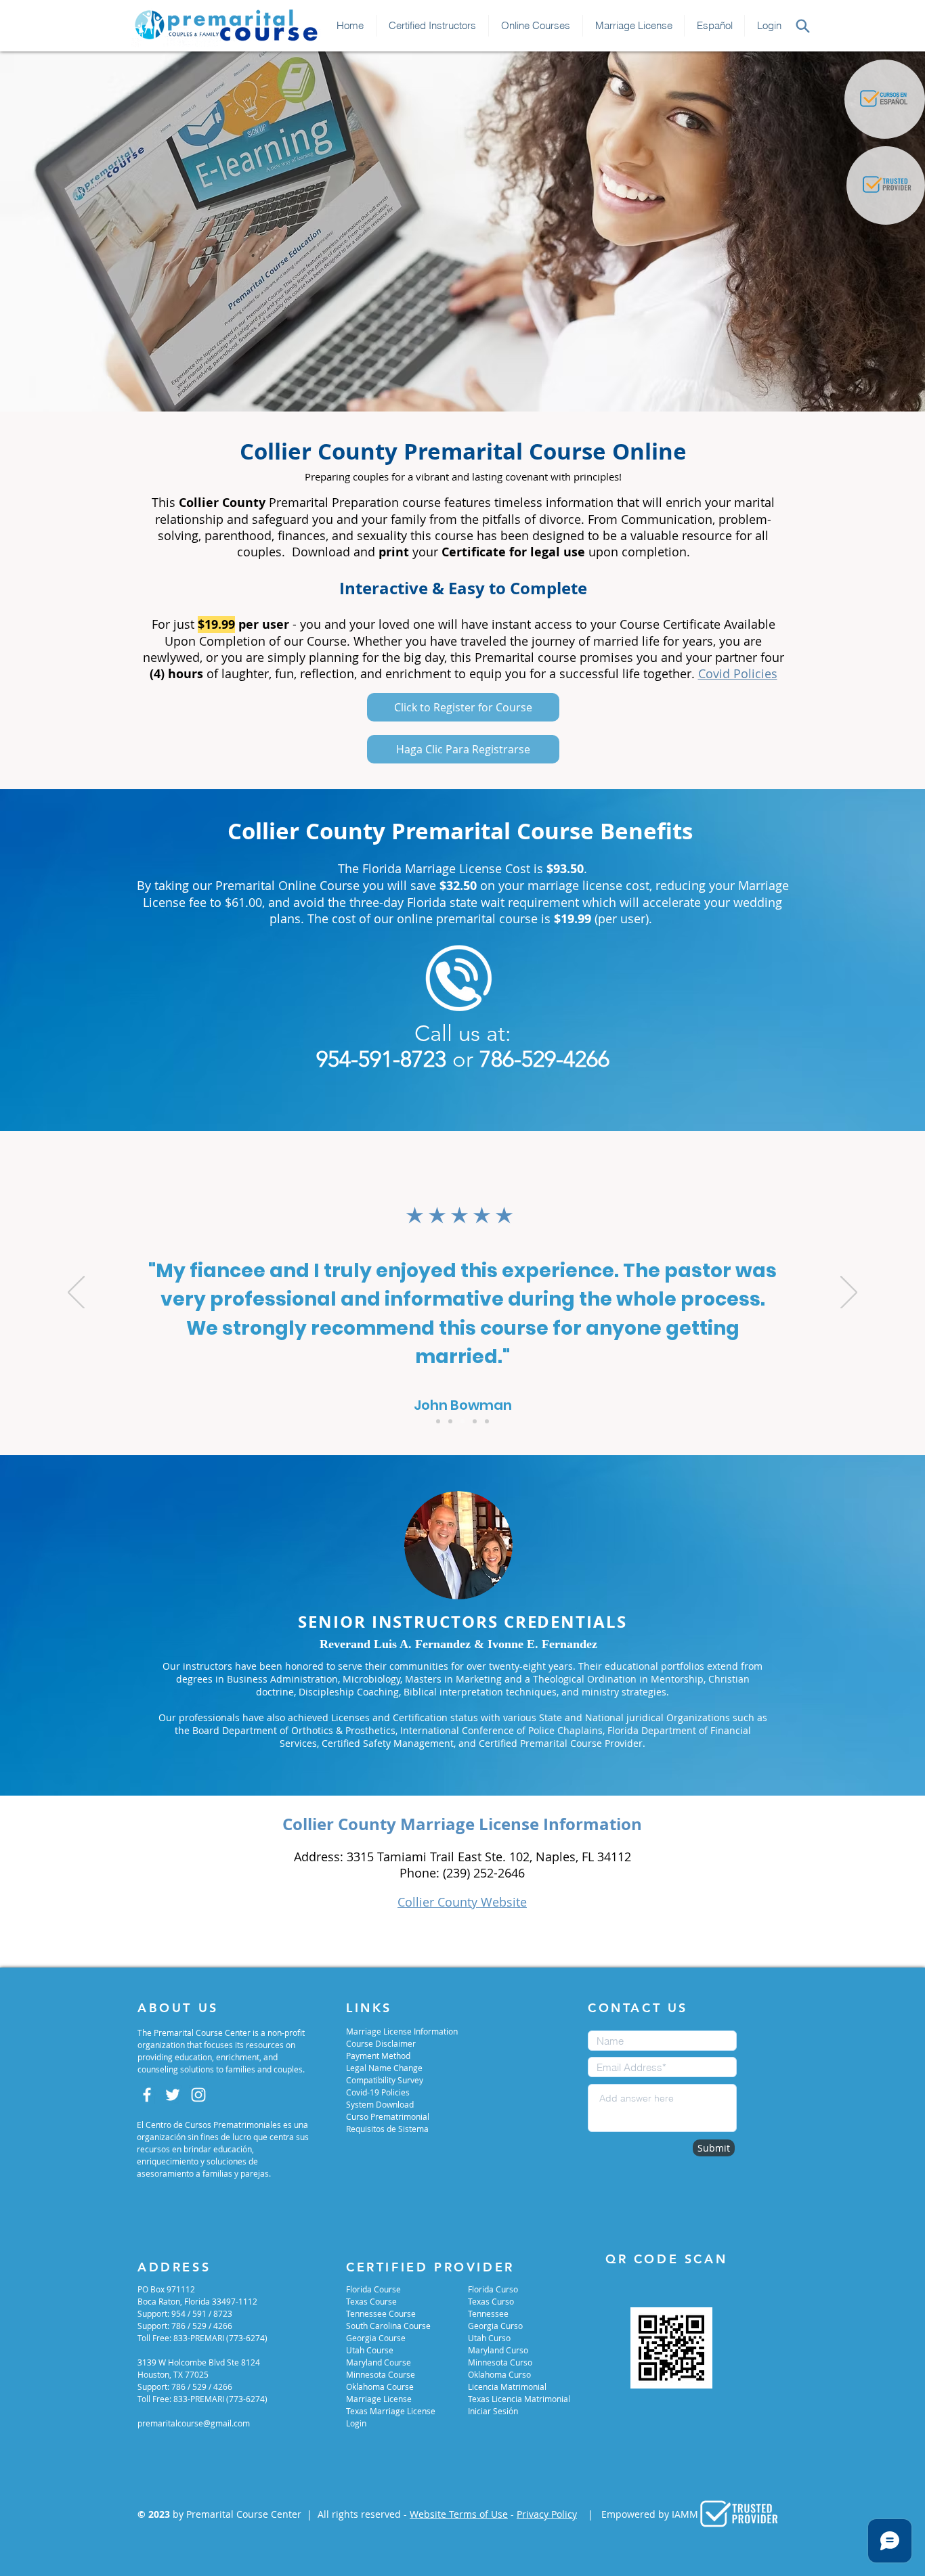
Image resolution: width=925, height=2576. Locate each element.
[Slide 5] (487, 1421)
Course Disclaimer (381, 2043)
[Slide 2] (450, 1421)
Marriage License (379, 2399)
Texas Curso (491, 2301)
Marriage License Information (402, 2031)
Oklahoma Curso (499, 2374)
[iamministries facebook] (147, 2095)
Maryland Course (379, 2362)
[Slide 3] (462, 1421)
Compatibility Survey (385, 2080)
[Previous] (76, 1293)
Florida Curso (493, 2289)
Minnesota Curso (500, 2362)
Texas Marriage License (391, 2411)
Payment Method (378, 2056)
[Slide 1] (438, 1421)
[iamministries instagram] (198, 2095)
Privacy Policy (547, 2514)
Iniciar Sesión (493, 2411)
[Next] (849, 1293)
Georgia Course (376, 2338)
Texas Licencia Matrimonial (519, 2399)
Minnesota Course (381, 2374)
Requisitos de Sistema (387, 2129)
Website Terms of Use (459, 2514)
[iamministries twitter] (173, 2095)
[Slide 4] (475, 1421)
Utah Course (370, 2350)
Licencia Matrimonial (507, 2386)
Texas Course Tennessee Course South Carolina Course (388, 2313)
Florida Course (373, 2289)
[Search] (802, 26)
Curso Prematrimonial (388, 2116)
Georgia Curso (495, 2326)
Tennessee (488, 2313)
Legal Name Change (384, 2068)
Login (356, 2423)
